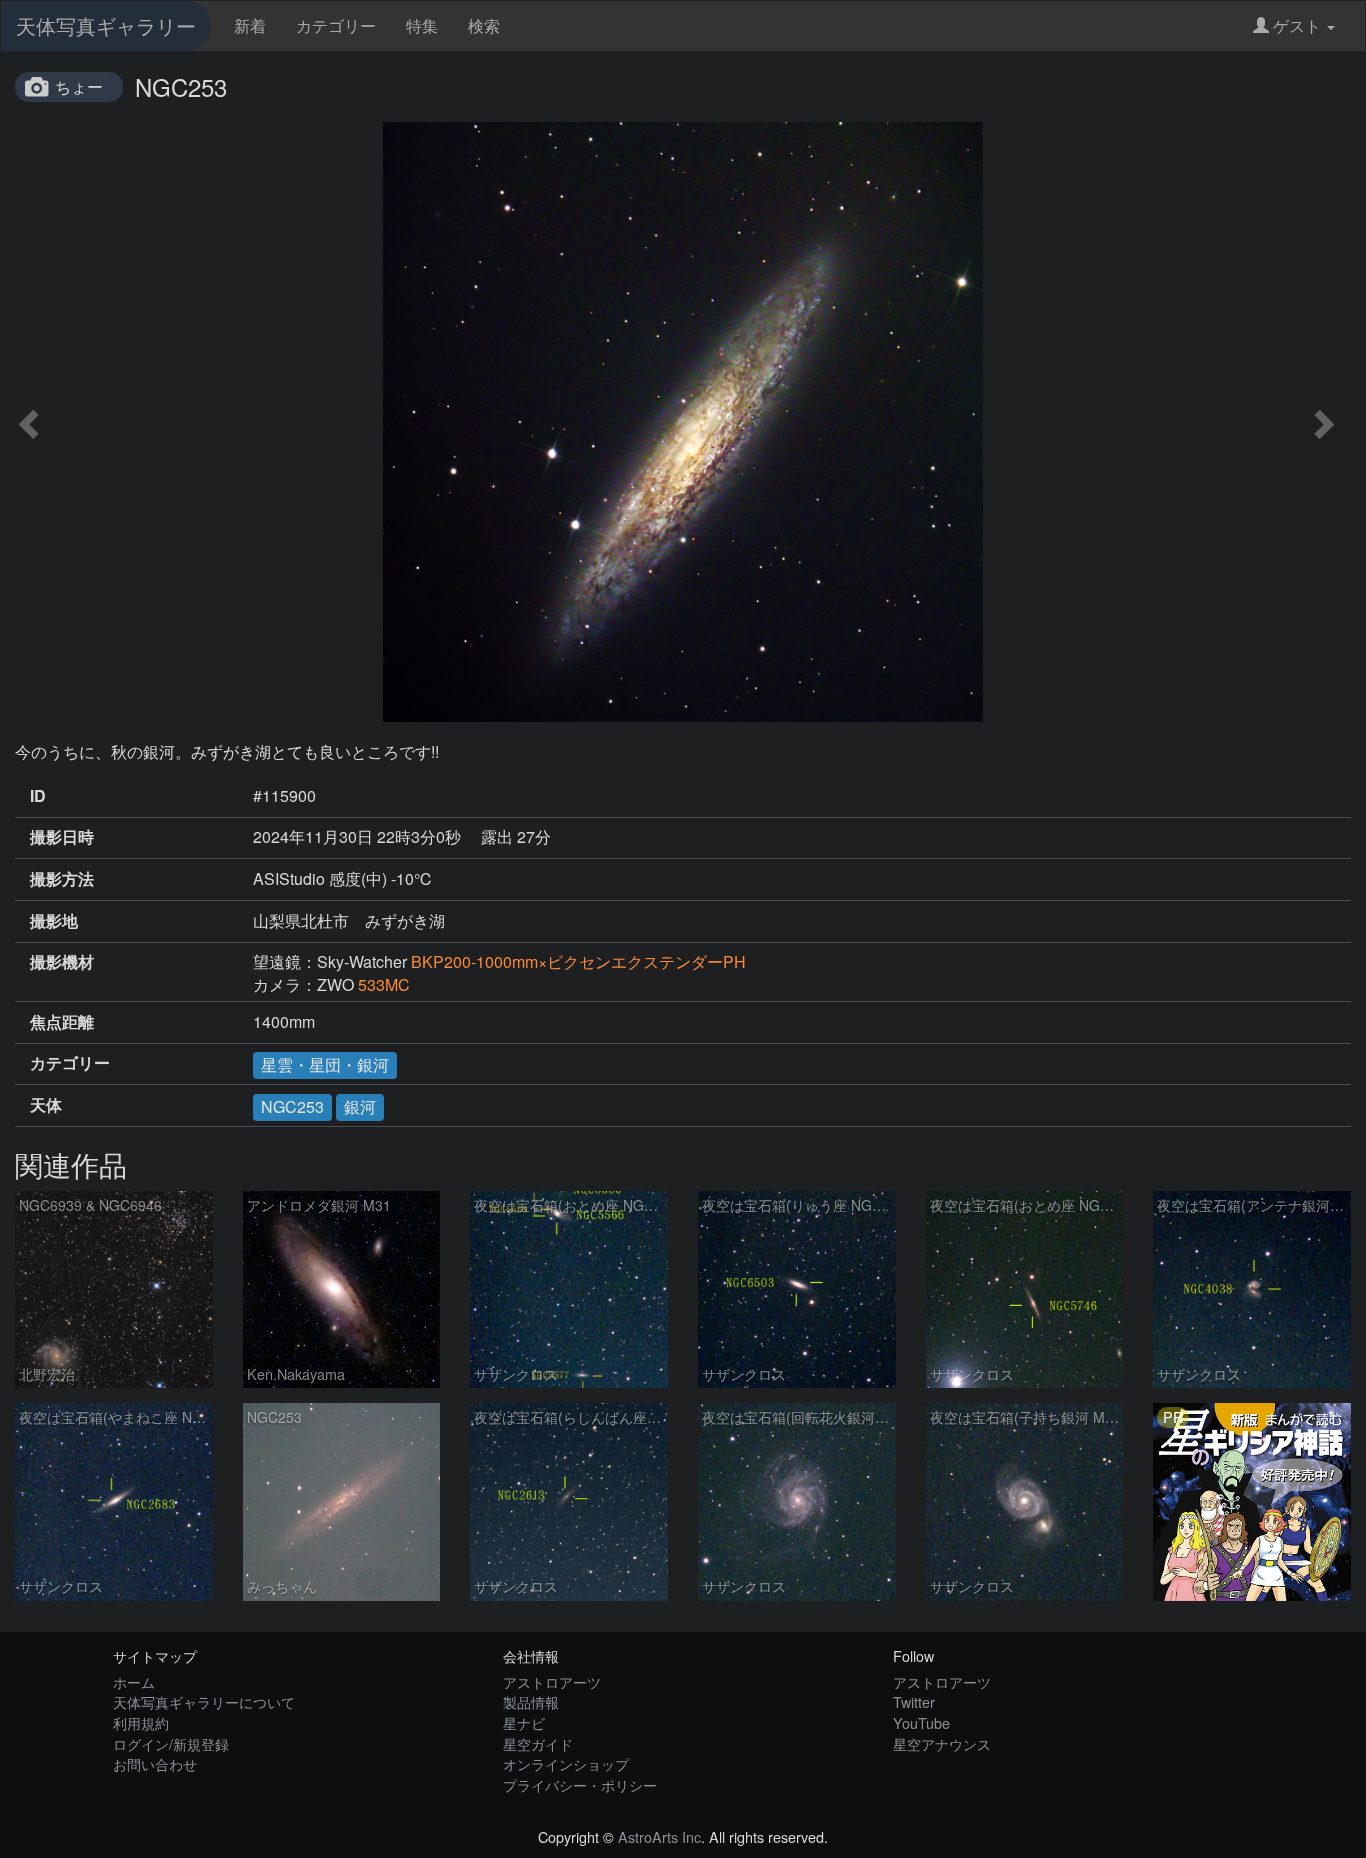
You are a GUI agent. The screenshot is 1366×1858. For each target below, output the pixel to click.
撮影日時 (62, 837)
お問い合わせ (155, 1763)
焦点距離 (62, 1022)
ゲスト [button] (1297, 25)
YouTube (921, 1722)
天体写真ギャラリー (106, 25)
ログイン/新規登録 (171, 1743)
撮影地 (54, 921)
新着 (250, 25)
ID (38, 796)
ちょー (79, 86)
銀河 (360, 1106)
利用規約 (141, 1722)
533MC (384, 984)
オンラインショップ (566, 1763)
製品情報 (531, 1701)
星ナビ (524, 1722)
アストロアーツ (552, 1681)
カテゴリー (336, 25)
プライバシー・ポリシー (580, 1784)
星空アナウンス (942, 1743)
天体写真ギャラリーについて (204, 1701)
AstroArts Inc (659, 1836)
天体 (46, 1105)
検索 (484, 25)
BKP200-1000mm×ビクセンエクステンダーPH (578, 961)
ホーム (134, 1681)
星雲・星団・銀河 (325, 1064)
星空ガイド (538, 1743)
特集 (422, 25)
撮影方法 (62, 879)
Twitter (914, 1701)
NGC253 (292, 1106)
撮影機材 (62, 962)
